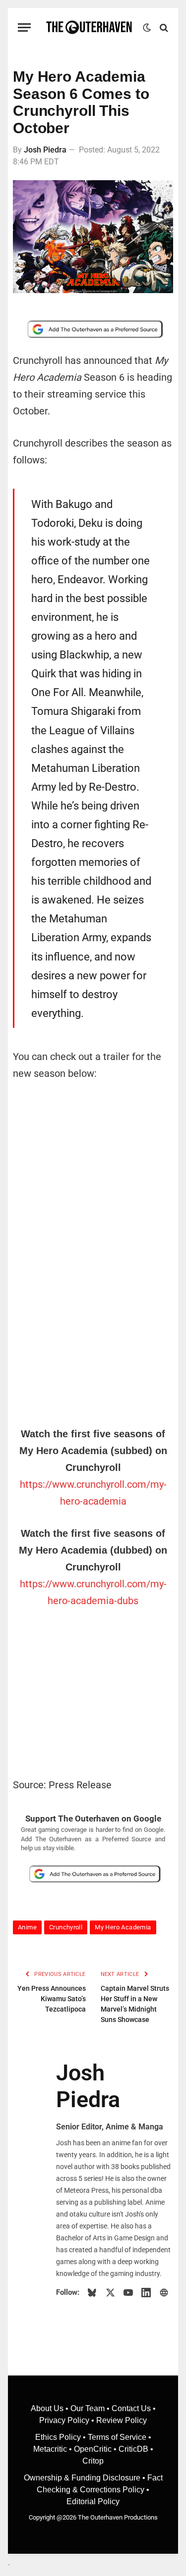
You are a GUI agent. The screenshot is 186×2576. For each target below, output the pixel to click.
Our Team (88, 2408)
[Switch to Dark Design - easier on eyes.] (147, 28)
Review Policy (122, 2420)
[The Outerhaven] (89, 27)
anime (27, 1927)
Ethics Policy (59, 2437)
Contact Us (131, 2408)
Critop (93, 2461)
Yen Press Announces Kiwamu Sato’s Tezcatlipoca (52, 1999)
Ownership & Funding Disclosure (83, 2478)
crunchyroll (66, 1927)
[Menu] (24, 27)
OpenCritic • (96, 2449)
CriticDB (133, 2449)
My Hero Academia (123, 1927)
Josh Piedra (45, 150)
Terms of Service (117, 2437)
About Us (48, 2408)
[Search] (163, 27)
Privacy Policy (64, 2420)
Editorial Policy (93, 2501)
